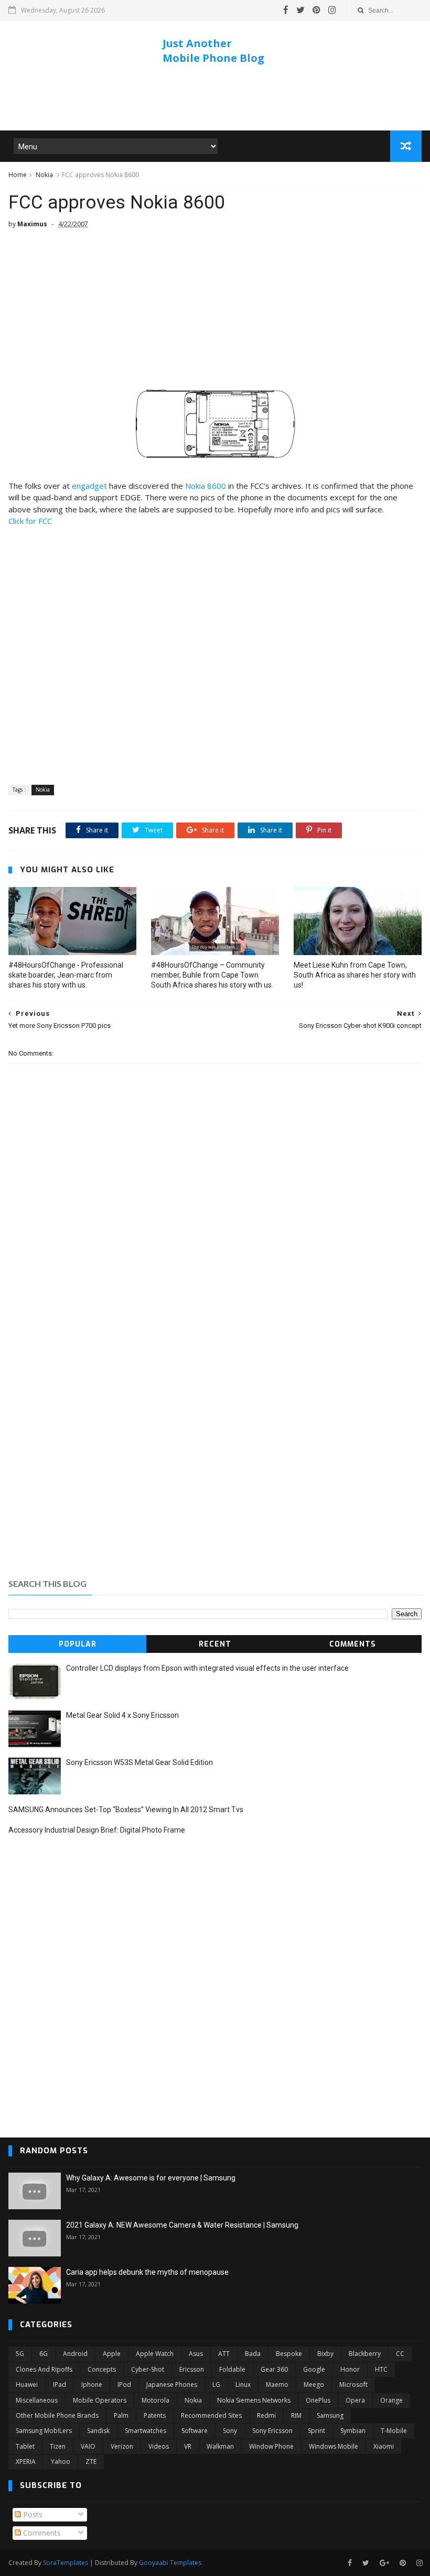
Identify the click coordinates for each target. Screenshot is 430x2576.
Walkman (220, 2446)
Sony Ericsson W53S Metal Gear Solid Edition (139, 1762)
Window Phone (271, 2446)
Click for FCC (30, 521)
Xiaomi (384, 2446)
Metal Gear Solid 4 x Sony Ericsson (122, 1715)
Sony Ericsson (272, 2431)
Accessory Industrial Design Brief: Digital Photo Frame (97, 1830)
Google (314, 2369)
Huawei (27, 2385)
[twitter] (300, 10)
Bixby (325, 2354)
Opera (355, 2400)
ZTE (91, 2462)
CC (400, 2354)
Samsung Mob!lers (44, 2431)
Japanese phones (172, 2385)
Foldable (232, 2369)
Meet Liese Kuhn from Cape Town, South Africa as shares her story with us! (355, 975)
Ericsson (192, 2369)
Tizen (58, 2446)
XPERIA (26, 2462)
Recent (215, 1644)
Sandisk (98, 2431)
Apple (112, 2354)
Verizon (122, 2446)
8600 (206, 486)
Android (75, 2354)
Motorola (155, 2400)
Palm (121, 2415)
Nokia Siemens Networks (254, 2400)
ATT (224, 2354)
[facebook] (286, 10)
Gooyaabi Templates (170, 2563)
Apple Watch (155, 2354)
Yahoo (61, 2462)
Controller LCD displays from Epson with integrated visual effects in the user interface (207, 1668)
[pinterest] (316, 10)
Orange (391, 2400)
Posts (32, 2514)
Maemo (277, 2385)
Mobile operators (100, 2400)
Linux (243, 2385)
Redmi (266, 2415)
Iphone (92, 2385)
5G (20, 2354)
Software (195, 2431)
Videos (159, 2446)
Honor (350, 2369)
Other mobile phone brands (57, 2415)
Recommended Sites (211, 2415)
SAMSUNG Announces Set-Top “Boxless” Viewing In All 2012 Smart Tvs (126, 1810)
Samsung (330, 2415)
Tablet (25, 2446)
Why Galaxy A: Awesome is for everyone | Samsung (151, 2178)
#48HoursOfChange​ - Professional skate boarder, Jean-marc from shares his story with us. (66, 975)
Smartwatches (146, 2431)
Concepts (102, 2369)
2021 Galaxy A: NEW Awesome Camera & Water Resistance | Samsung (182, 2225)
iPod (124, 2385)
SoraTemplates (66, 2563)
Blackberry (365, 2354)
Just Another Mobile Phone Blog (213, 51)
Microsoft (353, 2385)
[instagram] (332, 10)
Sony (230, 2431)
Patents (155, 2415)
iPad (60, 2385)
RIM (296, 2415)
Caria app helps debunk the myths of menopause (147, 2272)
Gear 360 (274, 2369)
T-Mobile (394, 2431)
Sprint (316, 2431)
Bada (253, 2354)
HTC (381, 2369)
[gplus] (384, 2563)
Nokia (44, 175)
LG (216, 2385)
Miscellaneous (37, 2400)
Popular (78, 1644)
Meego (314, 2385)
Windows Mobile (334, 2446)
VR (188, 2446)
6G (44, 2354)
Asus (196, 2354)
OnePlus (318, 2400)
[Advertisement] (215, 99)
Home (18, 175)
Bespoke (289, 2354)
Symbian (353, 2431)
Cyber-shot (148, 2369)
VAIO (88, 2446)
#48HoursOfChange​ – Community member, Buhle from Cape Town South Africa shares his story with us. (212, 975)
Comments (353, 1644)
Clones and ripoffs (44, 2369)
